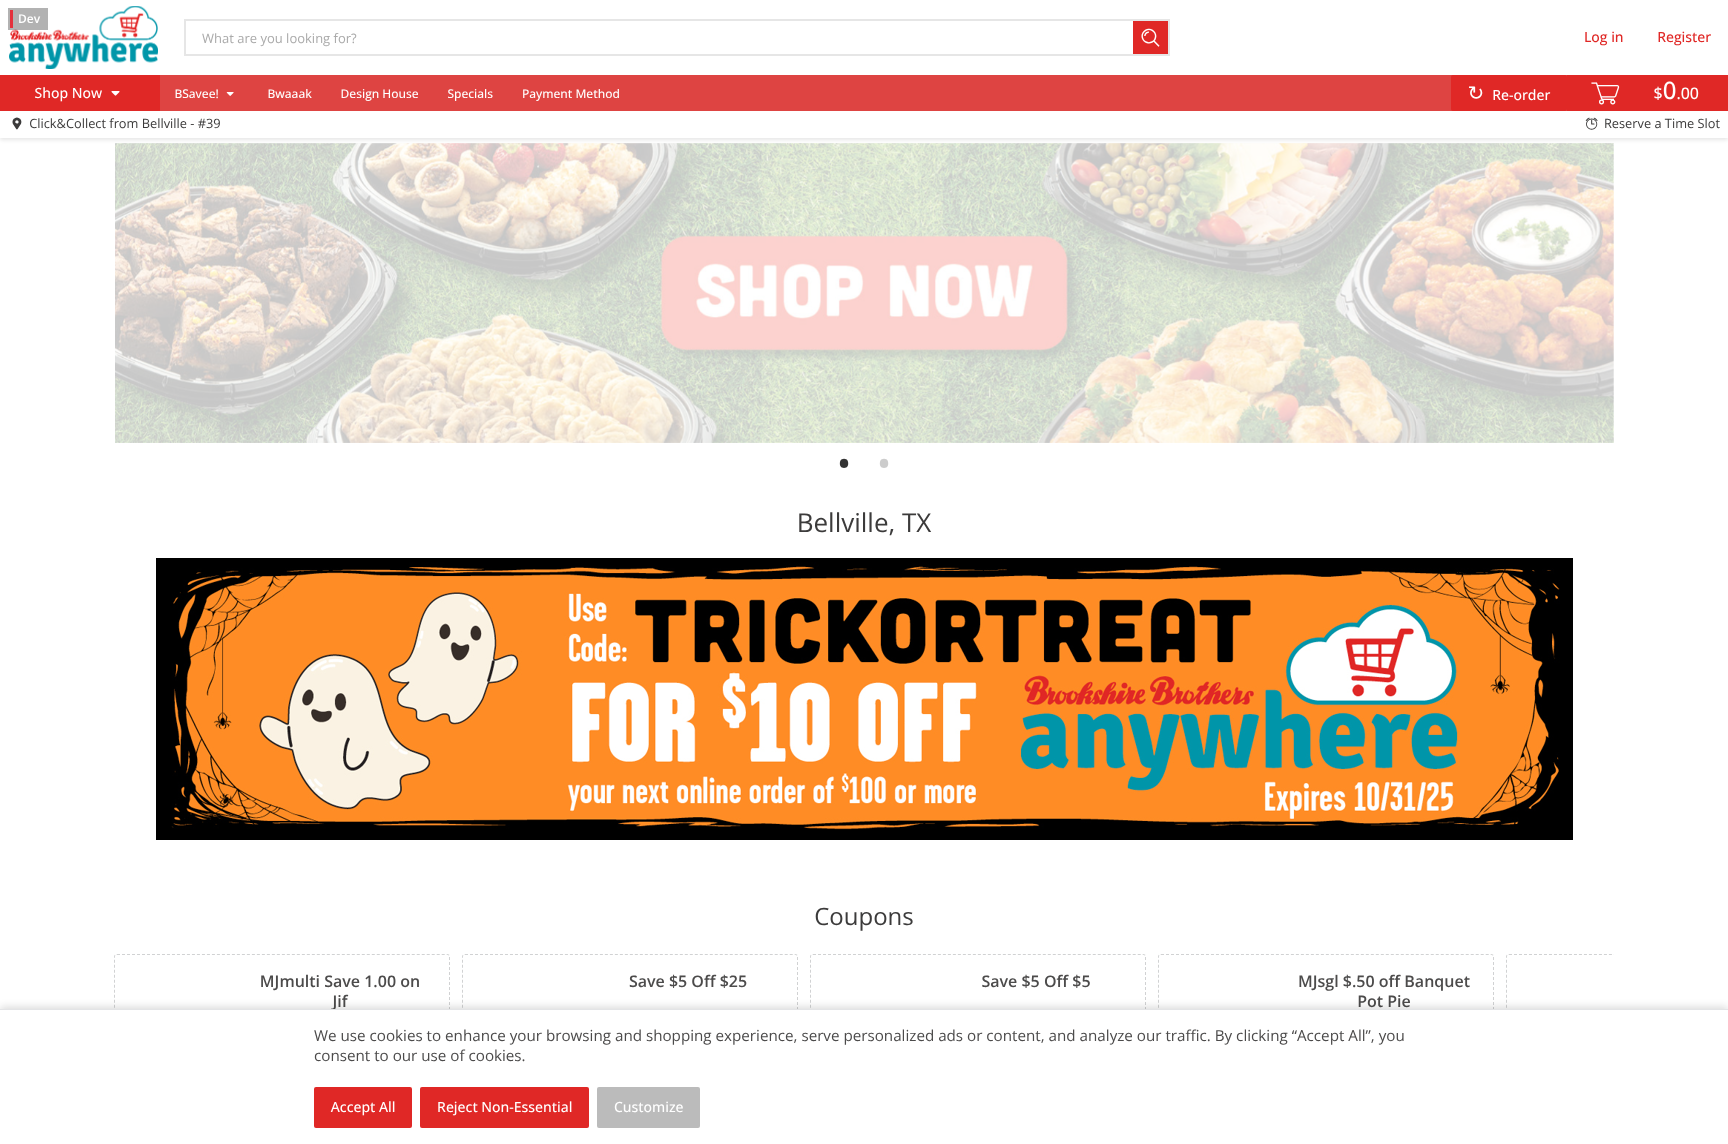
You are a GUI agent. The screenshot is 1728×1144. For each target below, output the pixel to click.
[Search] (1151, 37)
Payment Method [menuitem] (571, 93)
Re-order (1521, 95)
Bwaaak (289, 93)
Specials (470, 93)
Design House (380, 93)
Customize (649, 1107)
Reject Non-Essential (504, 1107)
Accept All (363, 1107)
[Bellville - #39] (83, 37)
